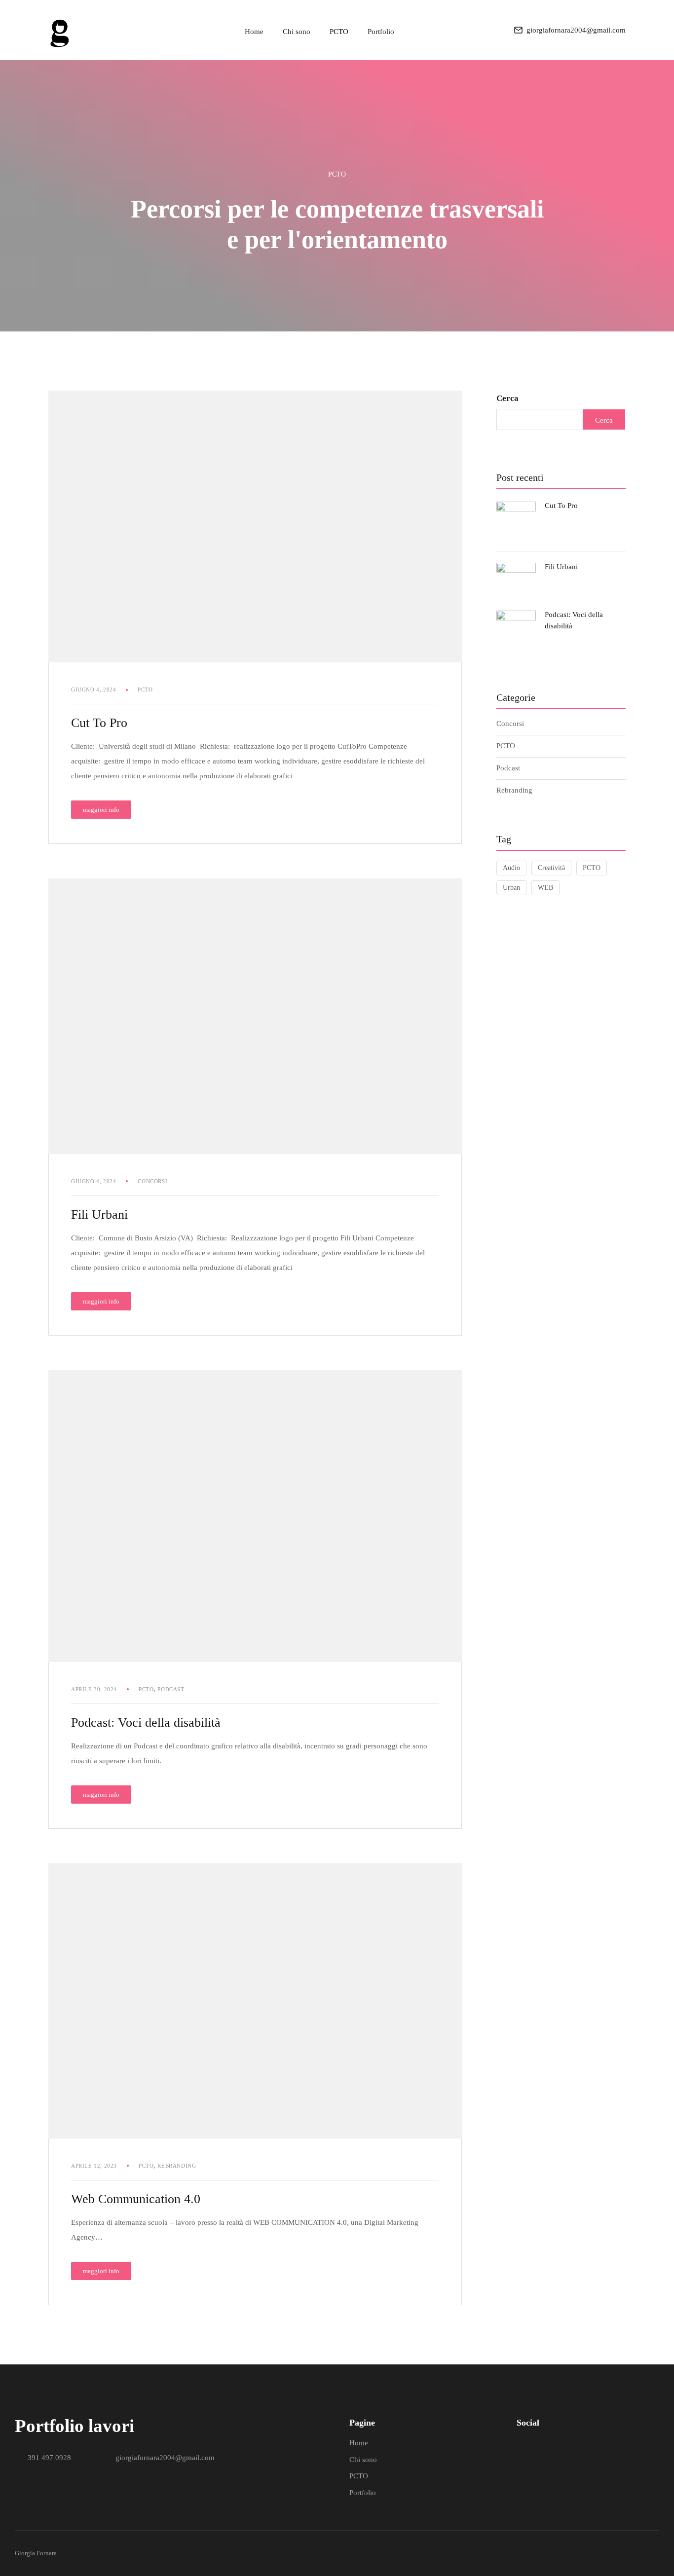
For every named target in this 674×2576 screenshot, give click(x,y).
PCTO (339, 32)
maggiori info (106, 807)
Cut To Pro (99, 723)
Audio (511, 868)
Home (254, 32)
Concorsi (152, 1181)
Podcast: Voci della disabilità (146, 1723)
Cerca (507, 398)
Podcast (171, 1689)
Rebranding (177, 2166)
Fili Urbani (99, 1215)
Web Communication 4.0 (136, 2199)
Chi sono (297, 32)
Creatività (551, 868)
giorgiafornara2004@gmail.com (576, 30)
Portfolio (381, 32)
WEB (545, 888)
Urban (511, 888)
